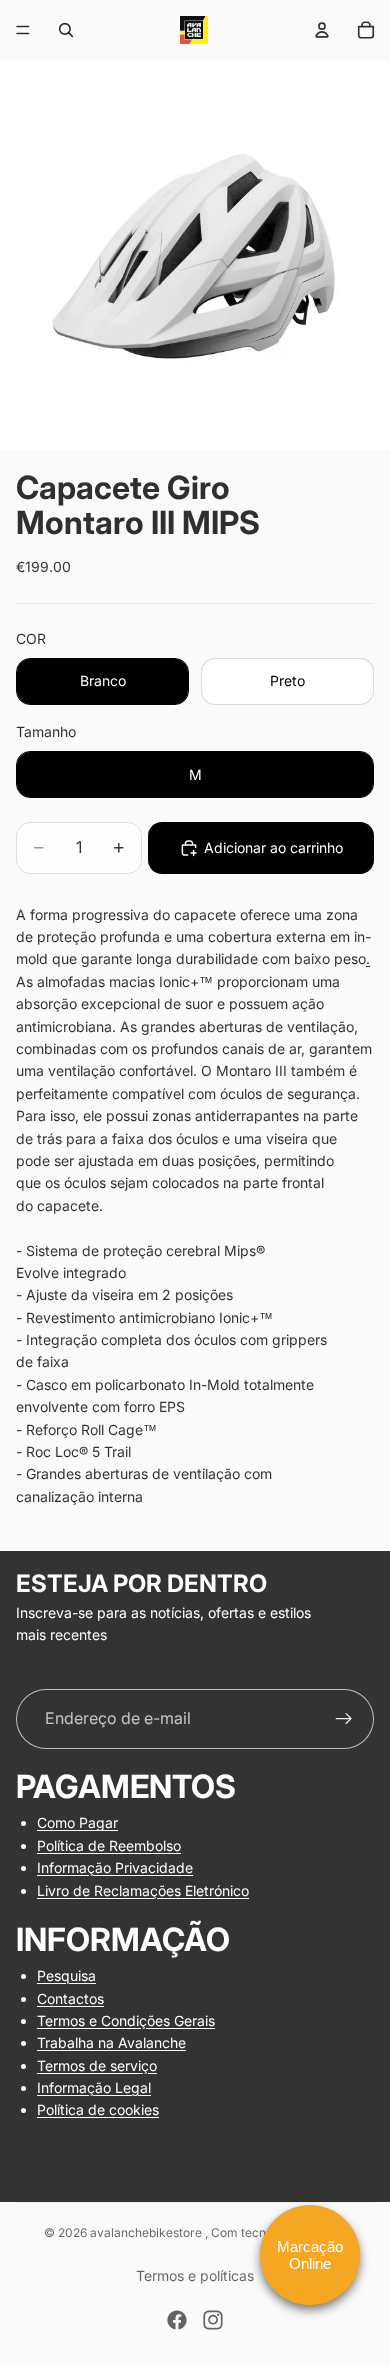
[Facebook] (177, 2320)
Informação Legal (94, 2087)
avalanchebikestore (147, 2232)
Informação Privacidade (115, 1867)
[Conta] (322, 30)
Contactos (70, 1997)
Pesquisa (66, 1975)
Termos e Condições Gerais (126, 2020)
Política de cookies (98, 2109)
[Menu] (23, 30)
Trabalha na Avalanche (111, 2042)
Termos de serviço (97, 2064)
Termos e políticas (195, 2275)
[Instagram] (213, 2320)
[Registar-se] (344, 1719)
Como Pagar (77, 1822)
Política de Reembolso (109, 1844)
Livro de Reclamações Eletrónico (143, 1889)
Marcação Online (310, 2255)
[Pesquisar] (66, 30)
